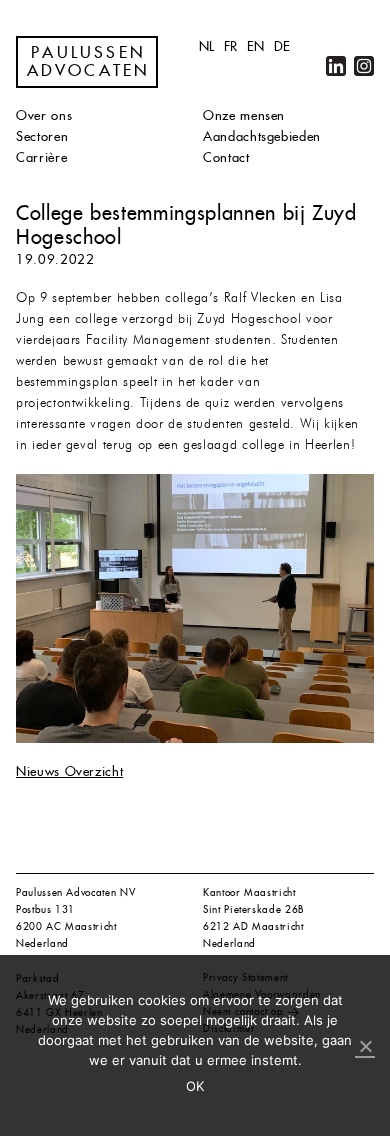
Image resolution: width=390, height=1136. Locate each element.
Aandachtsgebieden (262, 136)
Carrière (41, 157)
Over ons (44, 115)
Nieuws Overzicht (69, 771)
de (282, 46)
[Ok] (365, 1047)
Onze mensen (244, 115)
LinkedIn (336, 66)
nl (207, 46)
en (256, 46)
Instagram (364, 66)
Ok (195, 1086)
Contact (226, 157)
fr (231, 46)
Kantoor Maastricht (249, 892)
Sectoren (42, 136)
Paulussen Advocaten (89, 62)
